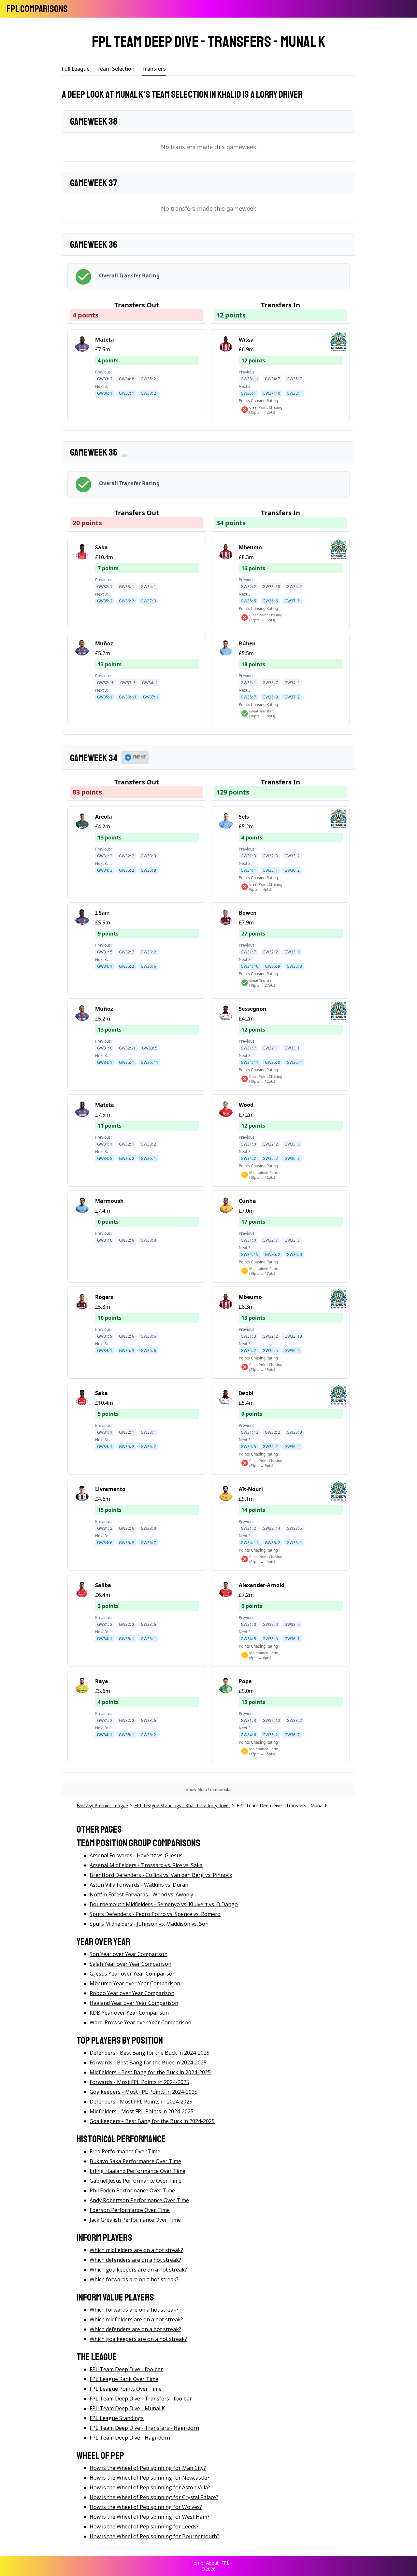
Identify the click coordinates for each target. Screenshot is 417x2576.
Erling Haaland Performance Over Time (137, 2171)
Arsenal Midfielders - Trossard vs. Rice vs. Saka (146, 1865)
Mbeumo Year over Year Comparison (135, 1983)
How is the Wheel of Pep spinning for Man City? (148, 2468)
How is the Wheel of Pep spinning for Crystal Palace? (154, 2497)
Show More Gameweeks (209, 1789)
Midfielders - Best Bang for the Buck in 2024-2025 (150, 2072)
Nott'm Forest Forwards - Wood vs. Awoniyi (142, 1894)
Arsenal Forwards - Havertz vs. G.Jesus (136, 1855)
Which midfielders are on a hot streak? (136, 2250)
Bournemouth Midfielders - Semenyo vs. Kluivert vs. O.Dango (164, 1904)
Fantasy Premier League (102, 1805)
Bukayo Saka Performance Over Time (135, 2161)
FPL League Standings (117, 2418)
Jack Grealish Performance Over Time (135, 2220)
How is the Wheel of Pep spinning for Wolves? (146, 2507)
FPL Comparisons (37, 9)
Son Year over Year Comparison (129, 1954)
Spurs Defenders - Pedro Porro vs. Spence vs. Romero (155, 1914)
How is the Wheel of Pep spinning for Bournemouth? (154, 2536)
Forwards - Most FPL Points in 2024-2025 (139, 2082)
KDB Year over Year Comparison (129, 2013)
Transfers (154, 69)
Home (197, 2563)
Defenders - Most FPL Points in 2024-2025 (141, 2102)
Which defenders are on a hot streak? (135, 2260)
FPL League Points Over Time (126, 2389)
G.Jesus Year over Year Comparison (133, 1974)
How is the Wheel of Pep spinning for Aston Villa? (150, 2487)
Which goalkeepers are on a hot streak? (138, 2270)
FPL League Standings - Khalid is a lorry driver (182, 1805)
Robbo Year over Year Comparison (132, 1993)
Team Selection (116, 69)
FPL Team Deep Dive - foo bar (126, 2369)
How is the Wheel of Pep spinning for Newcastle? (150, 2478)
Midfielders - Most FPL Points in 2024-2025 (142, 2111)
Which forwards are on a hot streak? (134, 2279)
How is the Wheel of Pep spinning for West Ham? (150, 2517)
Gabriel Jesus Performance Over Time (136, 2181)
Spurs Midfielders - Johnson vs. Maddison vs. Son (149, 1924)
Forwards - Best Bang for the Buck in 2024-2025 (148, 2062)
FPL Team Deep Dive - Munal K (127, 2408)
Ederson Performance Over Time (130, 2210)
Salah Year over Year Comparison (130, 1964)
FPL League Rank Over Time (124, 2379)
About (212, 2563)
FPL (225, 2563)
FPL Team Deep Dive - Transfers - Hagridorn (144, 2428)
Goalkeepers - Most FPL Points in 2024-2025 (144, 2092)
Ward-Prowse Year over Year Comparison (140, 2022)
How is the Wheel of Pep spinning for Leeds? (144, 2527)
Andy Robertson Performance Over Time (139, 2200)
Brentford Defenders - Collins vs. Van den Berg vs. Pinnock (161, 1875)
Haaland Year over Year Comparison (134, 2003)
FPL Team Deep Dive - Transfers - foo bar (141, 2399)
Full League (76, 69)
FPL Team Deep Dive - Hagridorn (130, 2438)
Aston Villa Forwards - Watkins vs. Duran (139, 1885)
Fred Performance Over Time (125, 2151)
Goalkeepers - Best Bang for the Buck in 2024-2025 (152, 2121)
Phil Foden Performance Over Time (132, 2190)
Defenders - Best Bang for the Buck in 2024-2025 (150, 2053)
